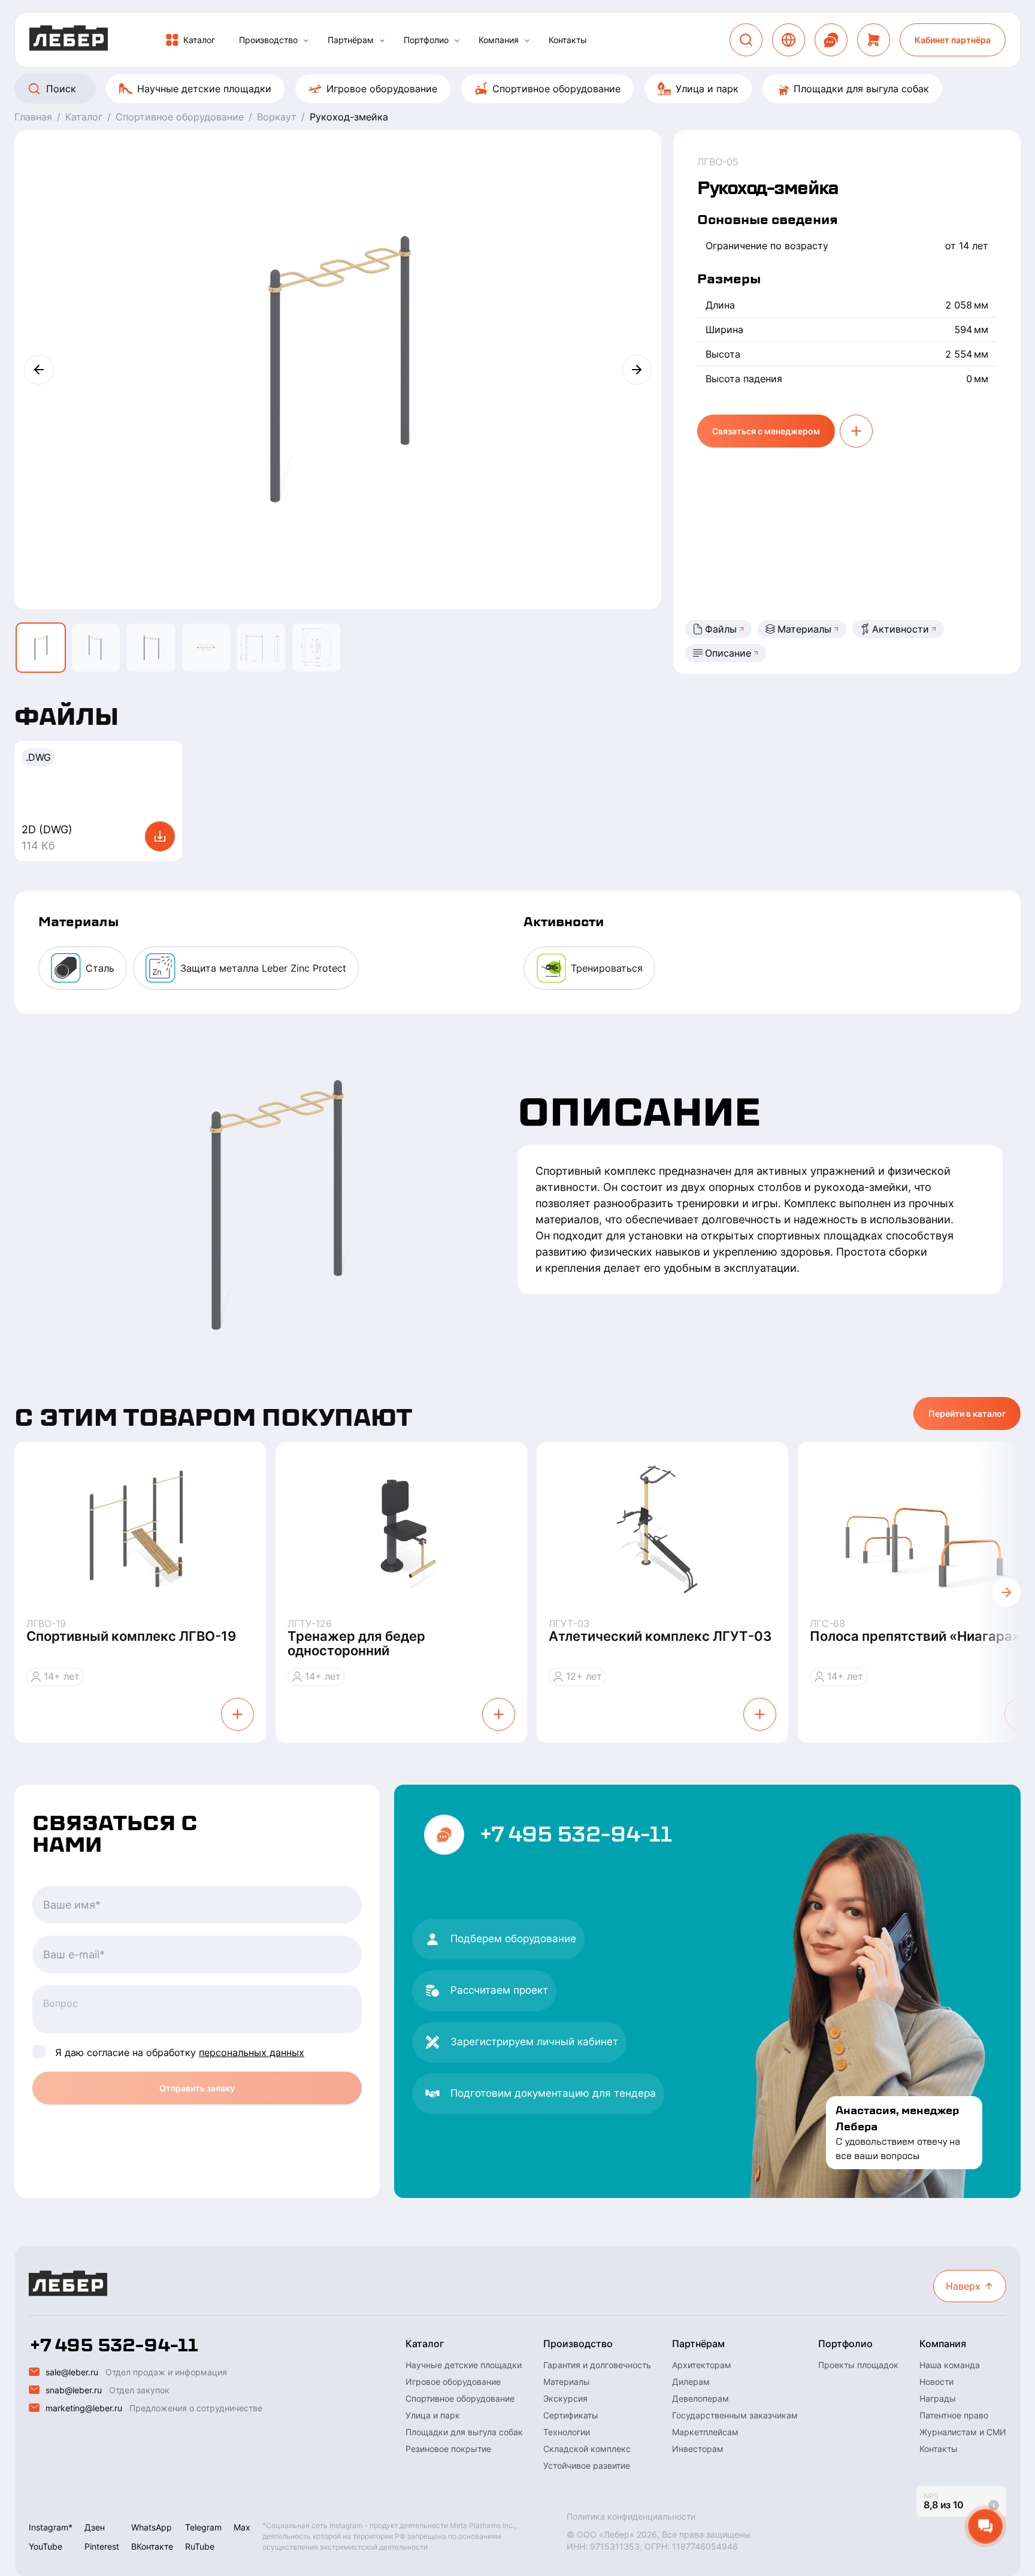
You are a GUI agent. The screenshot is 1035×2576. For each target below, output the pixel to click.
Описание (728, 653)
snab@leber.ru (74, 2390)
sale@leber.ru (72, 2372)
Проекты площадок (858, 2365)
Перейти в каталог (967, 1414)
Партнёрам (351, 40)
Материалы (804, 629)
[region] (517, 89)
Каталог (199, 40)
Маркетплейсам (705, 2432)
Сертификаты (571, 2415)
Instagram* (51, 2527)
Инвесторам (698, 2449)
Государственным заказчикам (735, 2415)
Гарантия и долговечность (597, 2365)
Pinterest (102, 2546)
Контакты (568, 40)
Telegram (203, 2527)
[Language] (789, 40)
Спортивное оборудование (556, 89)
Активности (901, 629)
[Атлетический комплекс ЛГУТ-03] (662, 1530)
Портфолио (426, 40)
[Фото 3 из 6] (151, 648)
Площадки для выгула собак (861, 89)
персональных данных (252, 2052)
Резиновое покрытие (448, 2449)
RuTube (200, 2546)
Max (242, 2527)
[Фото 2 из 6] (96, 648)
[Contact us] (831, 40)
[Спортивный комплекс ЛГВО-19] (140, 1530)
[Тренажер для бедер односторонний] (401, 1530)
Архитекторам (702, 2365)
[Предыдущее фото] (39, 370)
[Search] (746, 40)
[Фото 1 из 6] (41, 648)
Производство (268, 40)
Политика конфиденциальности (631, 2516)
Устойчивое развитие (587, 2465)
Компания (499, 40)
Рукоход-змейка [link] (349, 117)
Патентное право (954, 2415)
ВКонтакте (152, 2546)
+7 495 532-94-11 (575, 1834)
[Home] (69, 40)
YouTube (46, 2546)
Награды (938, 2398)
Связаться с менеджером (766, 431)
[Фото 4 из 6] (206, 648)
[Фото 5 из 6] (261, 648)
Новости (936, 2382)
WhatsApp (152, 2527)
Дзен (95, 2527)
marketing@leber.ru (84, 2408)
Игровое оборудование (382, 89)
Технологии (567, 2432)
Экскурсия (565, 2398)
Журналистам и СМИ (963, 2432)
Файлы (721, 629)
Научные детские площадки (204, 89)
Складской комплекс (587, 2449)
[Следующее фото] (637, 370)
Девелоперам (700, 2398)
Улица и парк (707, 89)
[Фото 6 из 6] (316, 648)
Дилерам (691, 2382)
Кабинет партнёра (953, 40)
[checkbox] (39, 2052)
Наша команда (950, 2365)
